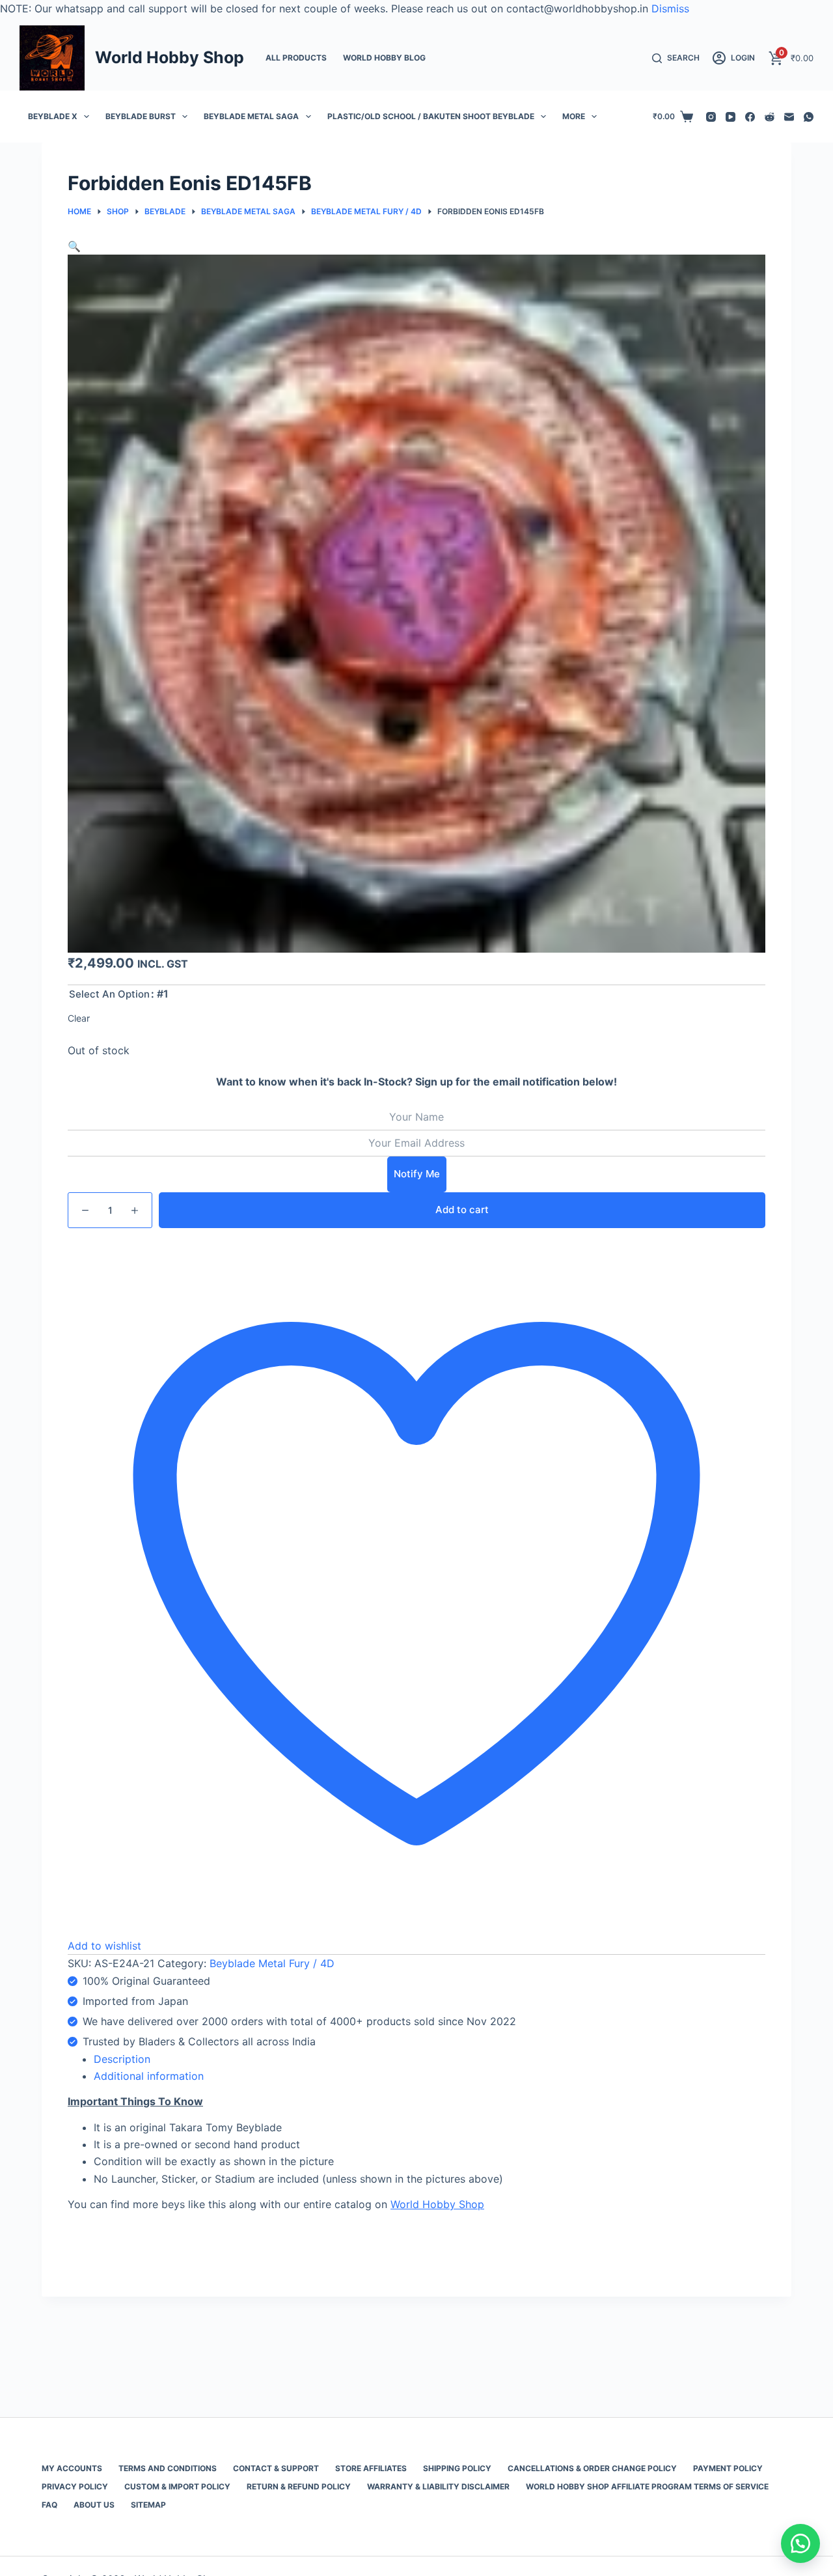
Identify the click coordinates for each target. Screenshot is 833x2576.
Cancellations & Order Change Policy (592, 2468)
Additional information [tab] (149, 2076)
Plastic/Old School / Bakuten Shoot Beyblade (431, 116)
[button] (74, 246)
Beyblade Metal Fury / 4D (272, 1963)
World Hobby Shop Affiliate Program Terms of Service (647, 2486)
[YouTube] (731, 117)
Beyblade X (53, 116)
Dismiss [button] (670, 8)
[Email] (789, 117)
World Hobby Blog (384, 58)
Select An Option (109, 994)
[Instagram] (711, 117)
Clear (79, 1018)
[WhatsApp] (809, 117)
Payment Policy (728, 2468)
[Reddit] (770, 117)
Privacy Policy (75, 2486)
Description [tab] (122, 2059)
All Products (296, 58)
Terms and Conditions (168, 2468)
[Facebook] (750, 117)
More (574, 116)
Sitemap (148, 2505)
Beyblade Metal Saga (251, 116)
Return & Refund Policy (299, 2486)
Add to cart (462, 1210)
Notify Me (417, 1174)
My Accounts (72, 2468)
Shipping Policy (457, 2468)
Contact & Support (276, 2468)
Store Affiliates (371, 2468)
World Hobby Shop (170, 57)
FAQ (49, 2505)
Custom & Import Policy (177, 2486)
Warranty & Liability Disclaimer (438, 2486)
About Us (94, 2505)
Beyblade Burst (141, 116)
